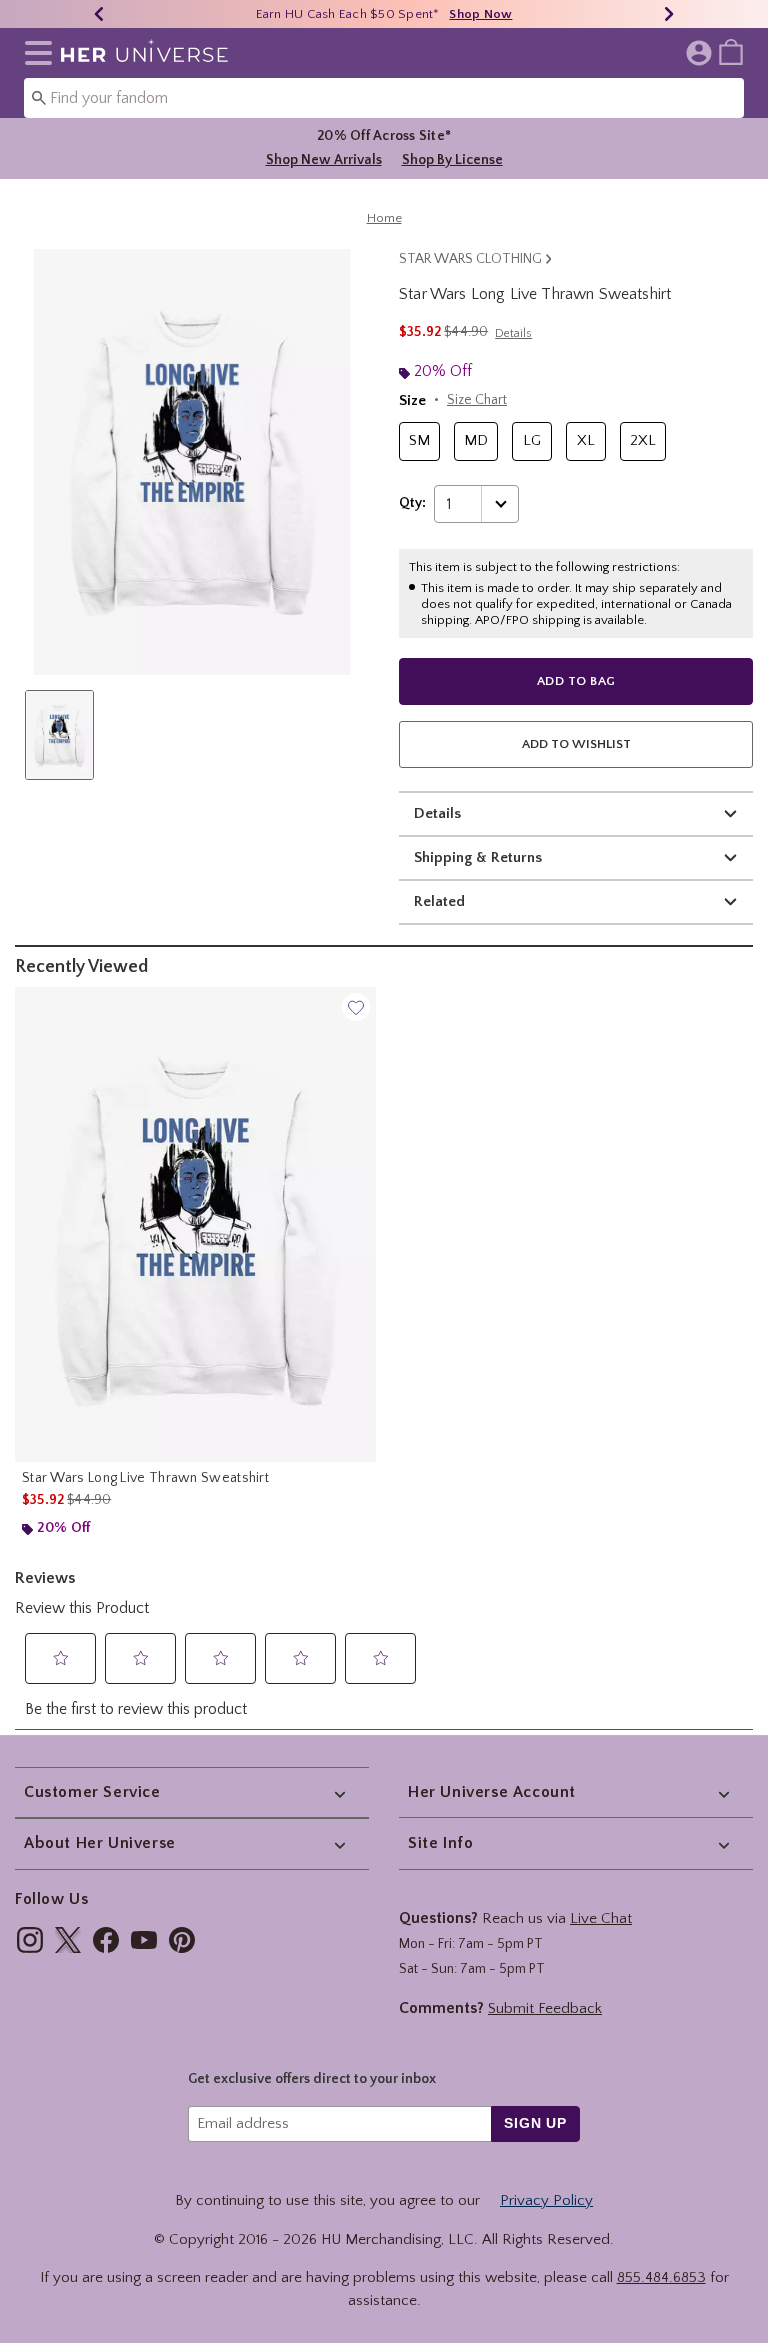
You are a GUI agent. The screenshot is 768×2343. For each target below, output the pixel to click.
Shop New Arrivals (324, 160)
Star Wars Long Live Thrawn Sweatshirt (145, 1478)
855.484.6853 (661, 2277)
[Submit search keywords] (39, 97)
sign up (535, 2123)
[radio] (419, 441)
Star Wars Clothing (470, 259)
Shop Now (480, 14)
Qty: (412, 503)
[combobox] (384, 98)
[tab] (59, 735)
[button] (34, 53)
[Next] (669, 14)
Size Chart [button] (477, 400)
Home (384, 218)
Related (439, 901)
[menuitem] (731, 51)
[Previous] (99, 14)
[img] (30, 1940)
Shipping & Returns (478, 857)
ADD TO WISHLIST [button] (576, 744)
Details (437, 813)
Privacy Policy (546, 2200)
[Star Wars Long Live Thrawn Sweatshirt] (195, 1224)
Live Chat (601, 1918)
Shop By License (452, 160)
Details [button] (513, 333)
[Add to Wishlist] (356, 1007)
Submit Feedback (545, 2008)
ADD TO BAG (576, 681)
